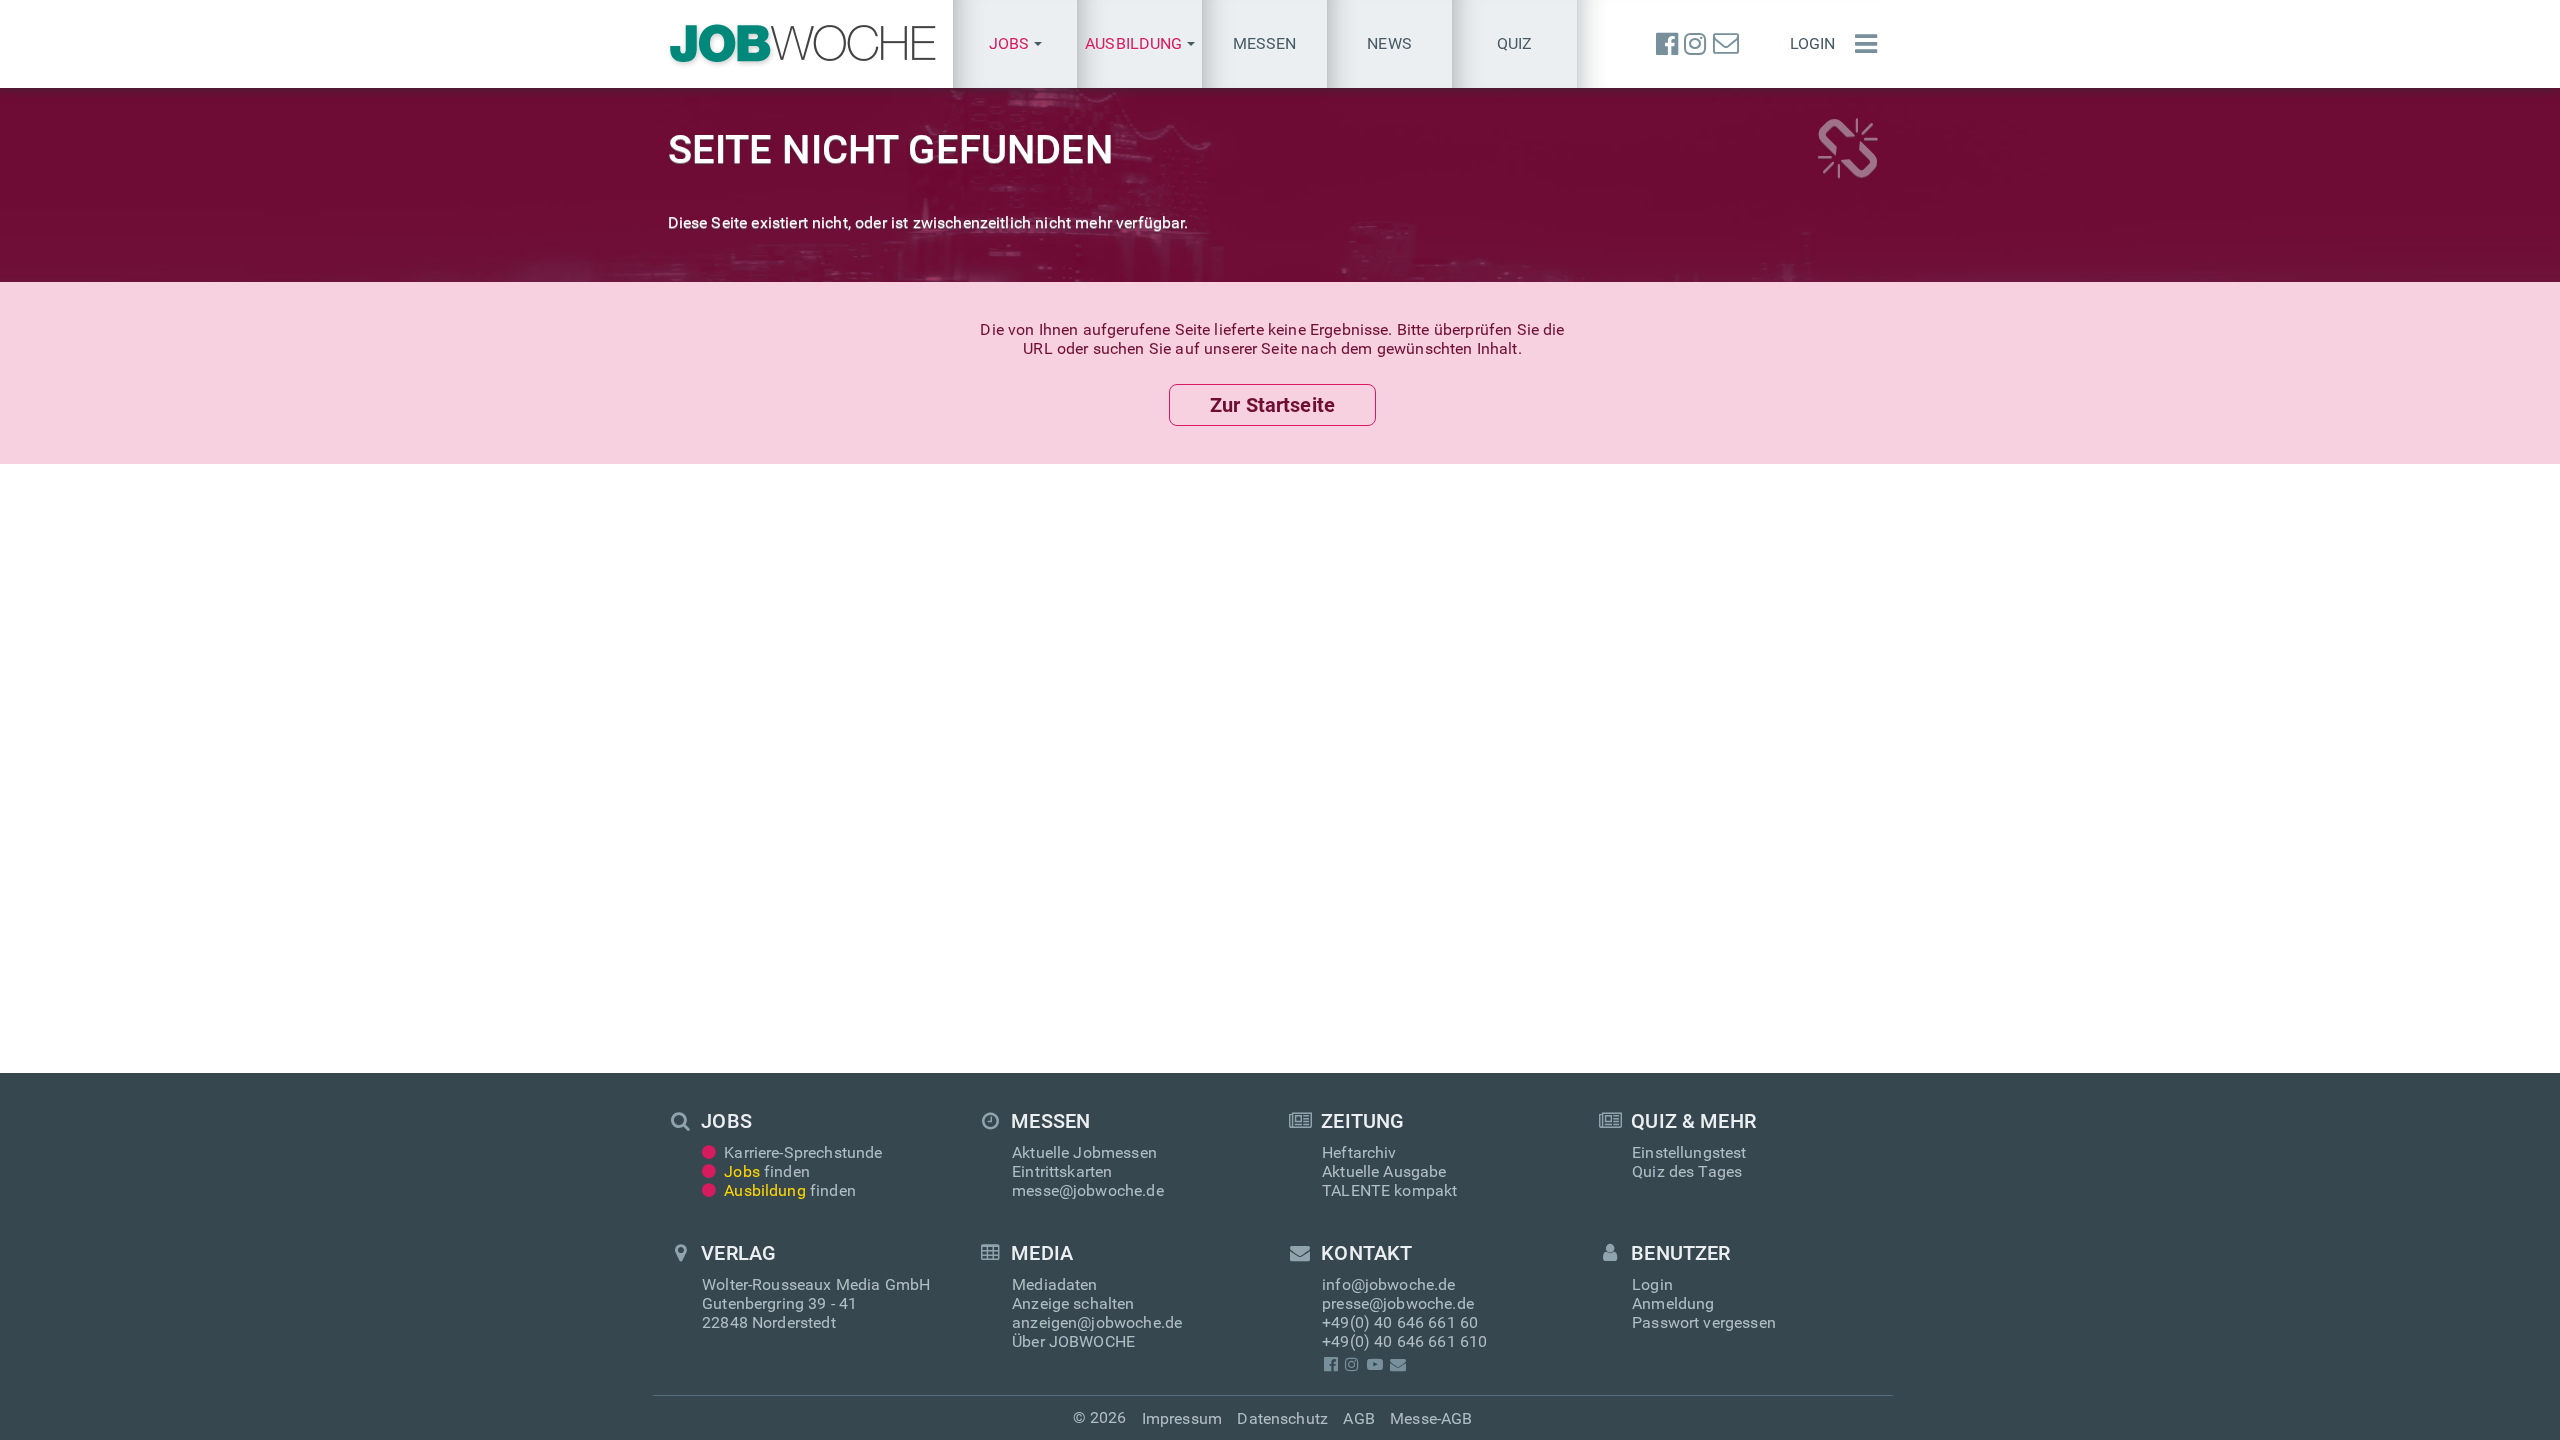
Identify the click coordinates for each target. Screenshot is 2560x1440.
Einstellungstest (1689, 1152)
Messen (1265, 43)
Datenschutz (1282, 1418)
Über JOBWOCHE (1073, 1341)
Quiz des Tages (1687, 1171)
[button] (1015, 44)
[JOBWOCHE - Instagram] (1695, 44)
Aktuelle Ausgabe (1384, 1171)
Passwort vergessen (1704, 1322)
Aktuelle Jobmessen (1084, 1152)
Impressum (1182, 1418)
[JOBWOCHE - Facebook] (1667, 44)
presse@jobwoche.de (1398, 1303)
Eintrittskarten (1062, 1171)
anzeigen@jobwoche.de (1097, 1322)
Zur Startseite (1272, 405)
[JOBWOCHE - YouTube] (1374, 1364)
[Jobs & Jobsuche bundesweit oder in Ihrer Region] (803, 44)
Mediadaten (1055, 1284)
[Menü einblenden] (1861, 44)
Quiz (1515, 43)
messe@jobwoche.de (1088, 1190)
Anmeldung (1673, 1303)
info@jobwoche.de (1389, 1284)
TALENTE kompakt (1389, 1190)
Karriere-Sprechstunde (803, 1152)
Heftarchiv (1359, 1152)
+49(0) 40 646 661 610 (1404, 1341)
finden (767, 1171)
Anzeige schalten (1073, 1303)
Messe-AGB (1431, 1418)
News (1389, 43)
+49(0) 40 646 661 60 (1400, 1322)
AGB (1358, 1418)
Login (1813, 43)
